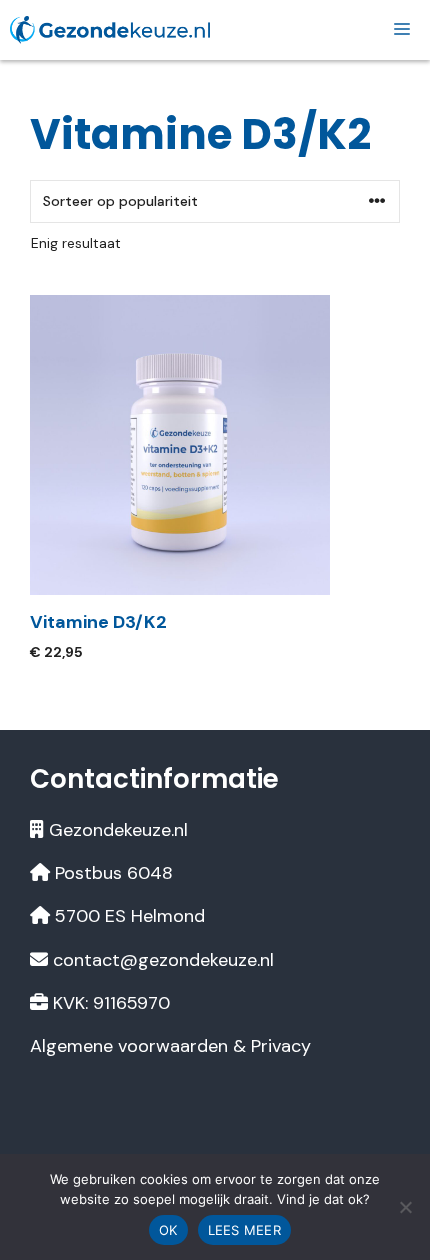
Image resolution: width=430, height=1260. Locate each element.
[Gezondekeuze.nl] (110, 29)
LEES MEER (244, 1230)
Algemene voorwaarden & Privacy (170, 1046)
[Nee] (405, 1207)
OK (168, 1230)
